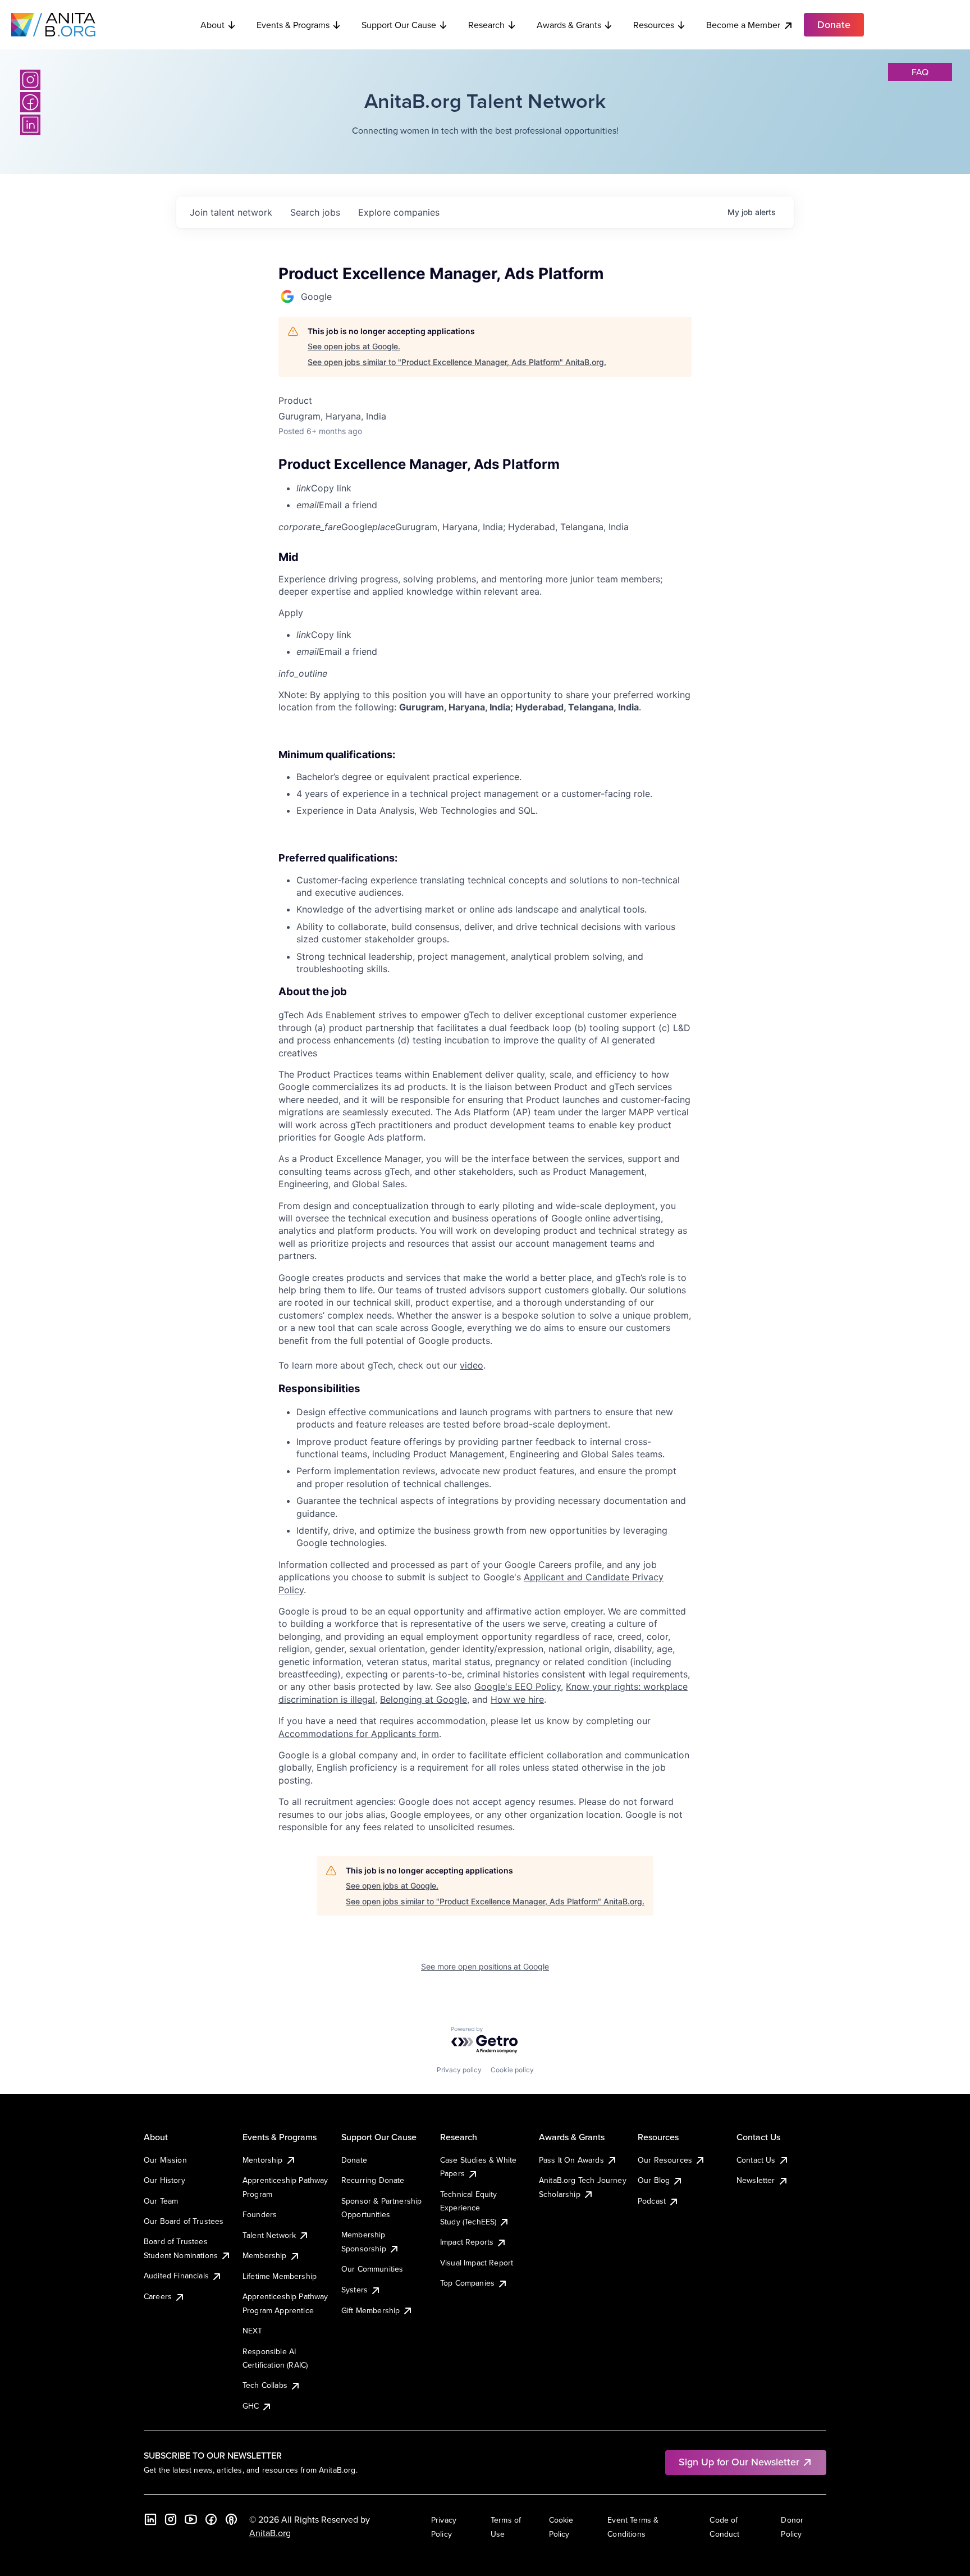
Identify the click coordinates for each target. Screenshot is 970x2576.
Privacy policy (459, 2070)
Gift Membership (370, 2310)
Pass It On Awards (571, 2160)
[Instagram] (30, 80)
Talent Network (269, 2235)
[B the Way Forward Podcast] (231, 2519)
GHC (251, 2406)
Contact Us (756, 2160)
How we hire (517, 1699)
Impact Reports (467, 2242)
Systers (354, 2290)
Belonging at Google (424, 1699)
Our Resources (665, 2160)
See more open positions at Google (485, 1966)
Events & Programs (293, 25)
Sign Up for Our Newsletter (739, 2462)
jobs (315, 212)
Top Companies (467, 2283)
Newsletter (756, 2180)
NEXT (253, 2331)
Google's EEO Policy (518, 1686)
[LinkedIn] (30, 125)
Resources (654, 25)
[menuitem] (494, 488)
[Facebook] (30, 102)
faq (920, 72)
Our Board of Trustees (184, 2221)
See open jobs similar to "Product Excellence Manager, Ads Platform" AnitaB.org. (457, 362)
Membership (265, 2255)
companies (399, 212)
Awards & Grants (569, 25)
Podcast (652, 2201)
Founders (260, 2214)
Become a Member (743, 25)
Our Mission (165, 2160)
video (472, 1365)
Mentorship (263, 2160)
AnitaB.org (270, 2533)
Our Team (161, 2201)
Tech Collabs (265, 2385)
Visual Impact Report (477, 2263)
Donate (354, 2160)
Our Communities (372, 2269)
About (212, 25)
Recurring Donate (373, 2180)
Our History (164, 2180)
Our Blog (654, 2180)
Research (486, 25)
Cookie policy (512, 2070)
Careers (158, 2296)
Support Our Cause (399, 25)
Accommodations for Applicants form (359, 1734)
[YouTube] (191, 2519)
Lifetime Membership (280, 2276)
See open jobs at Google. (354, 346)
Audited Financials (176, 2276)
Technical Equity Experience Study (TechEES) (469, 2208)
